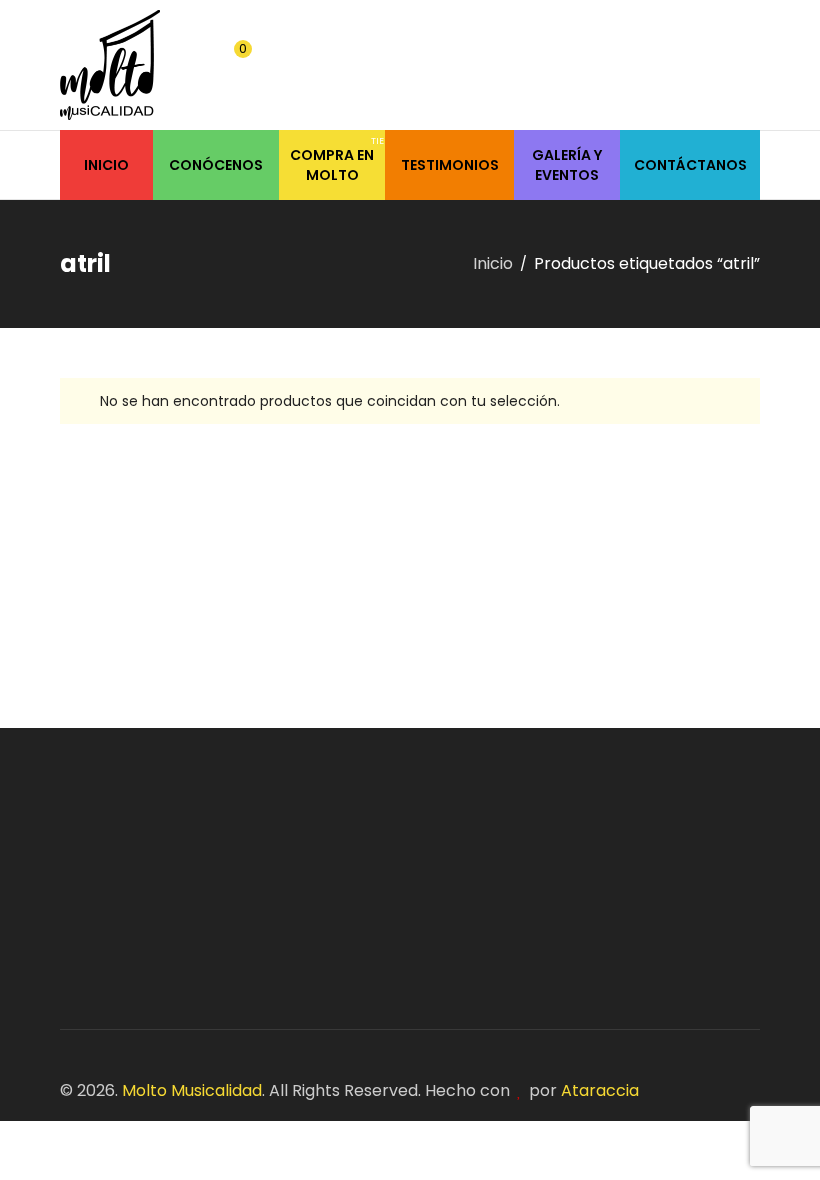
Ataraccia (600, 1090)
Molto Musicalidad (192, 1090)
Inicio (493, 263)
